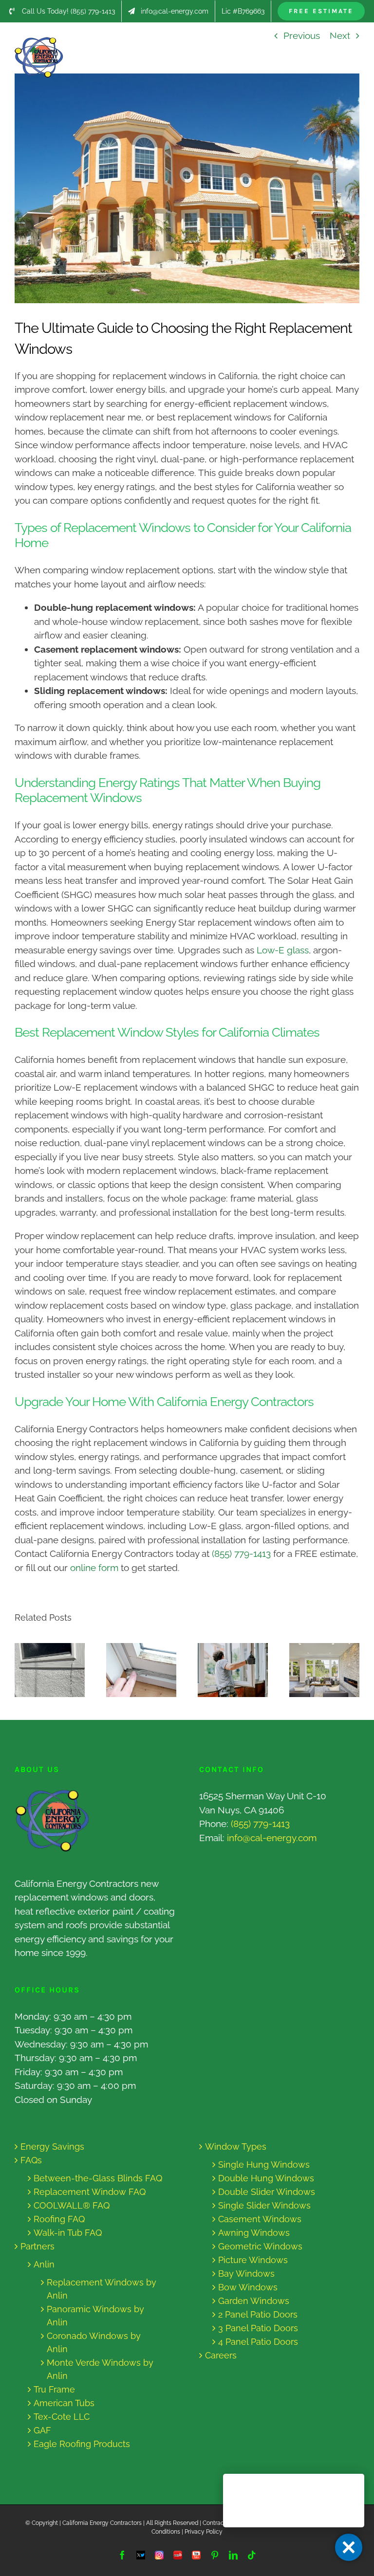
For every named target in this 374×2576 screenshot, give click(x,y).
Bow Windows (248, 2287)
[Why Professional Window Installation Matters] (233, 1670)
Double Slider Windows (267, 2192)
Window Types (236, 2147)
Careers (221, 2355)
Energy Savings (52, 2147)
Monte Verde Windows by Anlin (100, 2369)
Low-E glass (283, 950)
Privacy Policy (204, 2532)
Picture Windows (253, 2260)
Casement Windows (260, 2219)
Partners (37, 2246)
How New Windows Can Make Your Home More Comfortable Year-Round (315, 1670)
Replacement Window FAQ (90, 2192)
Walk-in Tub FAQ (68, 2233)
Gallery (59, 1670)
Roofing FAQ (59, 2219)
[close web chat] (349, 2547)
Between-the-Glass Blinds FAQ (98, 2178)
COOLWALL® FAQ (72, 2205)
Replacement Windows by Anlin (102, 2289)
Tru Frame (54, 2389)
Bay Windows (246, 2274)
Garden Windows (254, 2301)
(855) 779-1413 (241, 1553)
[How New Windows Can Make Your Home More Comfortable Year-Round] (324, 1670)
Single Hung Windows (264, 2165)
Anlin (44, 2264)
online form (94, 1568)
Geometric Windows (260, 2246)
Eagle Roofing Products (82, 2444)
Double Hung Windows (266, 2178)
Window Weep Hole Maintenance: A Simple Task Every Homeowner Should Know (41, 1670)
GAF (42, 2430)
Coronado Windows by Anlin (94, 2342)
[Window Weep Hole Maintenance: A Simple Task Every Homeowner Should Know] (50, 1670)
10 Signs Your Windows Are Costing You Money (132, 1670)
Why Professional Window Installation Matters (224, 1670)
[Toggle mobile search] (335, 42)
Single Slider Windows (264, 2205)
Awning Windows (254, 2233)
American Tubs (64, 2403)
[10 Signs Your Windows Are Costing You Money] (141, 1670)
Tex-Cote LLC (62, 2417)
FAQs (31, 2160)
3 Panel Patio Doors (258, 2328)
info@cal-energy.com (272, 1838)
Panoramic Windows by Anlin (95, 2316)
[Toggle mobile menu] (354, 42)
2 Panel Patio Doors (258, 2314)
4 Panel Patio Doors (258, 2342)
